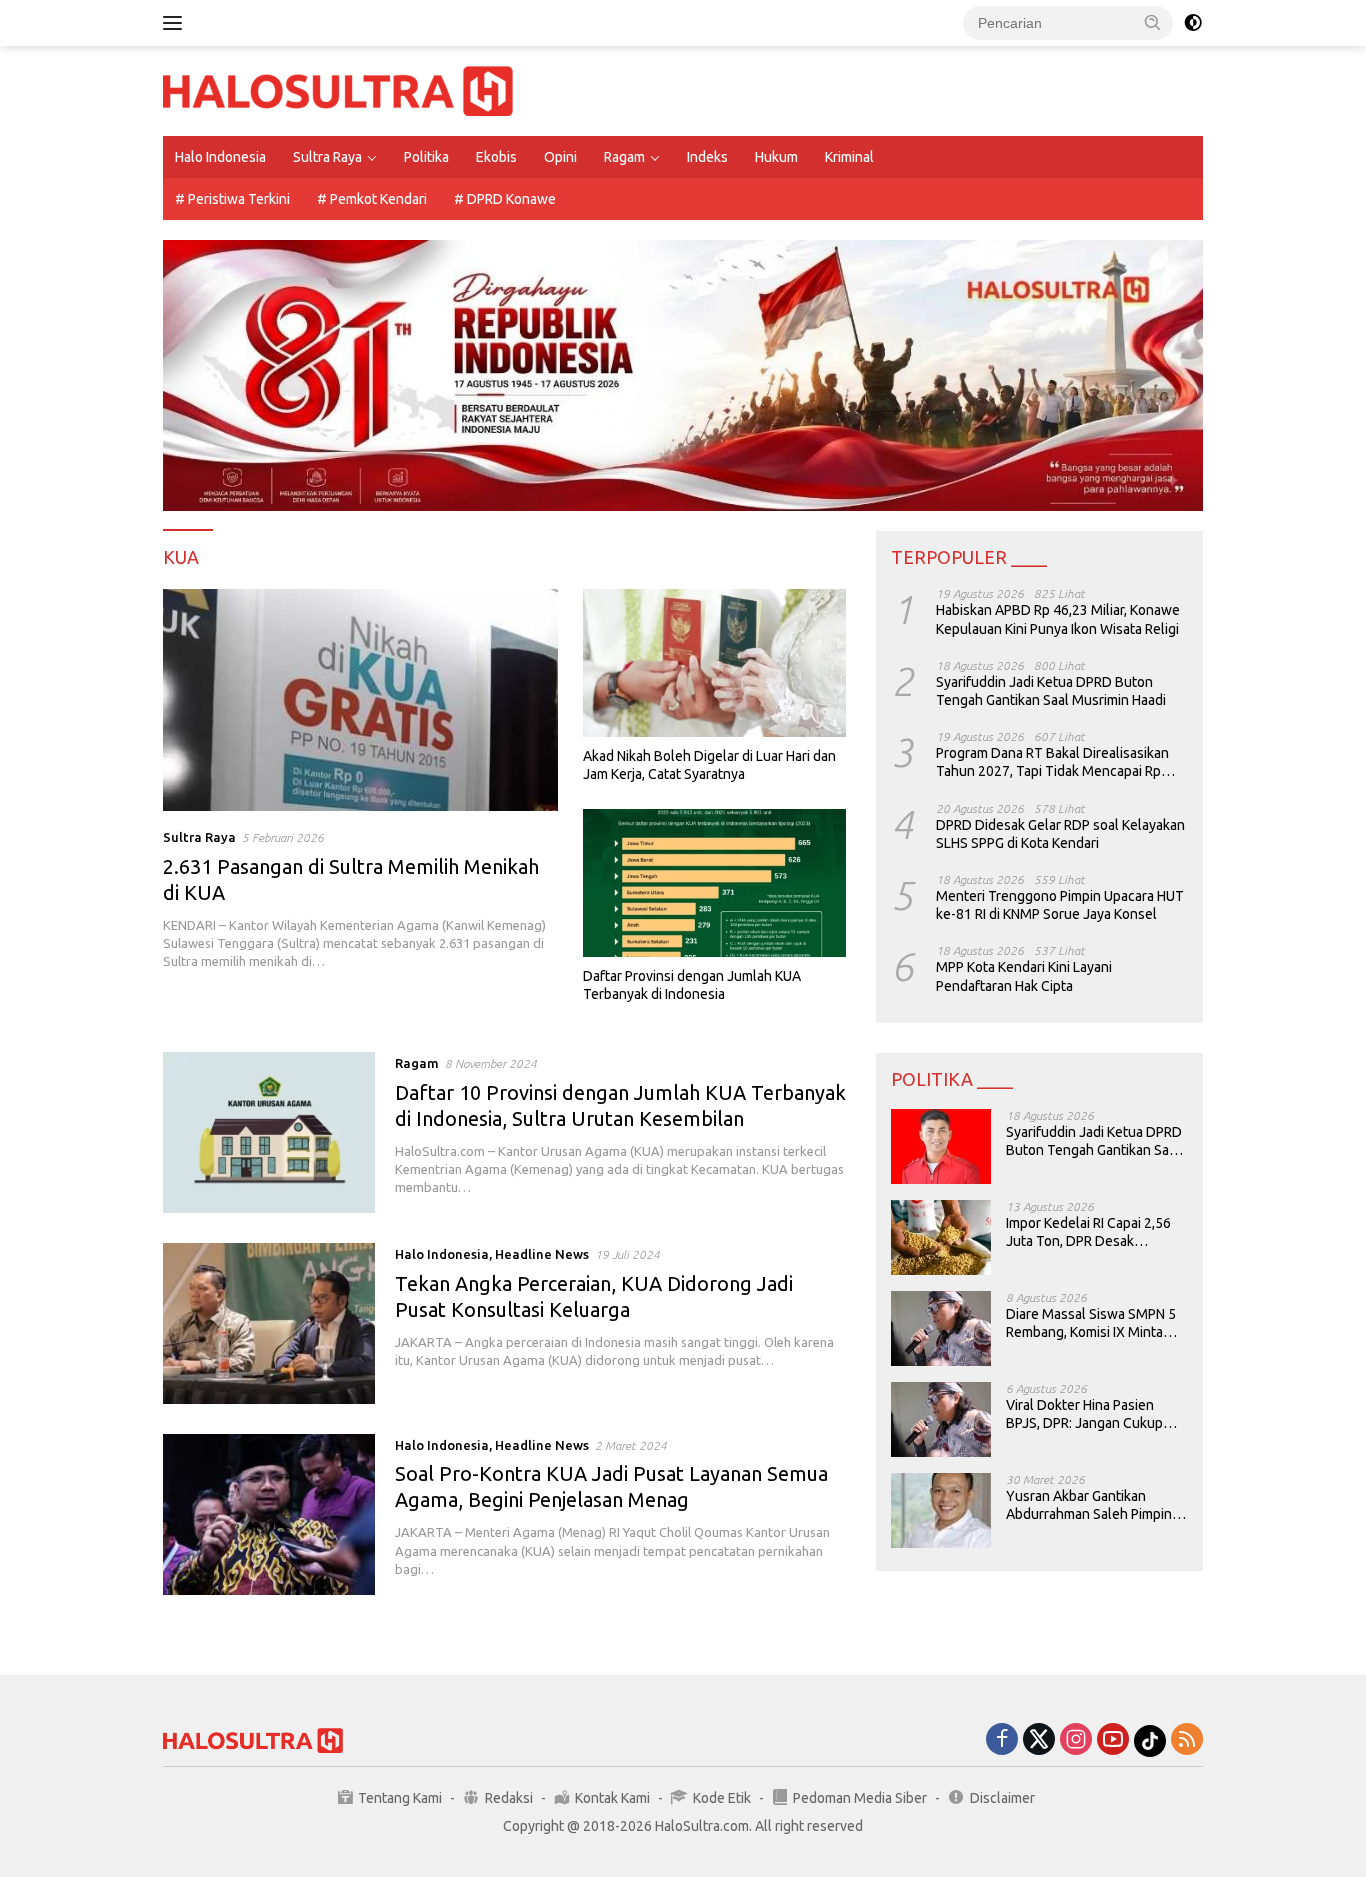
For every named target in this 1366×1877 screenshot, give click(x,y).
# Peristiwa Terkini (232, 199)
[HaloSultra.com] (338, 90)
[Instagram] (1076, 1740)
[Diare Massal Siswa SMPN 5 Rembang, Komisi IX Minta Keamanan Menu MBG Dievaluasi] (941, 1328)
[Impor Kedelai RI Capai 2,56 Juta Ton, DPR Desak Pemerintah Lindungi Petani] (941, 1237)
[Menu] (176, 23)
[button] (1153, 22)
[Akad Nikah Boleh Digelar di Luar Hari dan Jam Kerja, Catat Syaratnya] (714, 663)
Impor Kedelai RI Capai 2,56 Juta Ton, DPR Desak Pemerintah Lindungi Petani (1090, 1232)
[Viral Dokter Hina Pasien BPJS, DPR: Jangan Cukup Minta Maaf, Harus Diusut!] (941, 1419)
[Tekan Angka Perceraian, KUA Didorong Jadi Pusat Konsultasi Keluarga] (269, 1323)
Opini (560, 157)
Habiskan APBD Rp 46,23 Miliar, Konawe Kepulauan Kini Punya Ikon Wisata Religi (1058, 619)
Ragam (624, 157)
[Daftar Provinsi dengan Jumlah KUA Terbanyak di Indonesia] (714, 883)
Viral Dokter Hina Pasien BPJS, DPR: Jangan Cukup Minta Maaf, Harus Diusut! (1084, 1414)
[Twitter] (1039, 1740)
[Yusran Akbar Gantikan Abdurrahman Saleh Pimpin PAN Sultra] (941, 1510)
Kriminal (849, 157)
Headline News (542, 1254)
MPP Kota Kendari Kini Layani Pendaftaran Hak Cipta (1024, 976)
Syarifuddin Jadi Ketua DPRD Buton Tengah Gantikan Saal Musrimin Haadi (1051, 691)
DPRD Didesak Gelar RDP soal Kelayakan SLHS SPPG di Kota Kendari (1060, 833)
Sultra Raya (327, 157)
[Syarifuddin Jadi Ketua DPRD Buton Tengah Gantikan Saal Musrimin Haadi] (941, 1146)
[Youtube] (1113, 1740)
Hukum (776, 157)
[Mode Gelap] (1193, 23)
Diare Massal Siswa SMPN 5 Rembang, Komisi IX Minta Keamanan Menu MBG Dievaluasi (1091, 1323)
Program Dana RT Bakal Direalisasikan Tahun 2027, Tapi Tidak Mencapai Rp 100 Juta (1052, 762)
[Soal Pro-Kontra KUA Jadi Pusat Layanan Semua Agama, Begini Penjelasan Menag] (269, 1514)
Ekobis (496, 157)
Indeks (707, 157)
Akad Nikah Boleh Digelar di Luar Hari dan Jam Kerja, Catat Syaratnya (709, 765)
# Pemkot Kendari (372, 199)
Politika (426, 157)
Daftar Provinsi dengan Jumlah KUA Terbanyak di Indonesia (692, 985)
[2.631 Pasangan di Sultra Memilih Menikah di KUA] (360, 700)
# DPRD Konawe (505, 199)
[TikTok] (1150, 1741)
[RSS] (1187, 1740)
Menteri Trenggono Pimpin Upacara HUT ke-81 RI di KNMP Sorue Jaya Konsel (1060, 905)
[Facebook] (1002, 1740)
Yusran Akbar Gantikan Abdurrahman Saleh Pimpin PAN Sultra (1089, 1505)
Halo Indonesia (220, 157)
